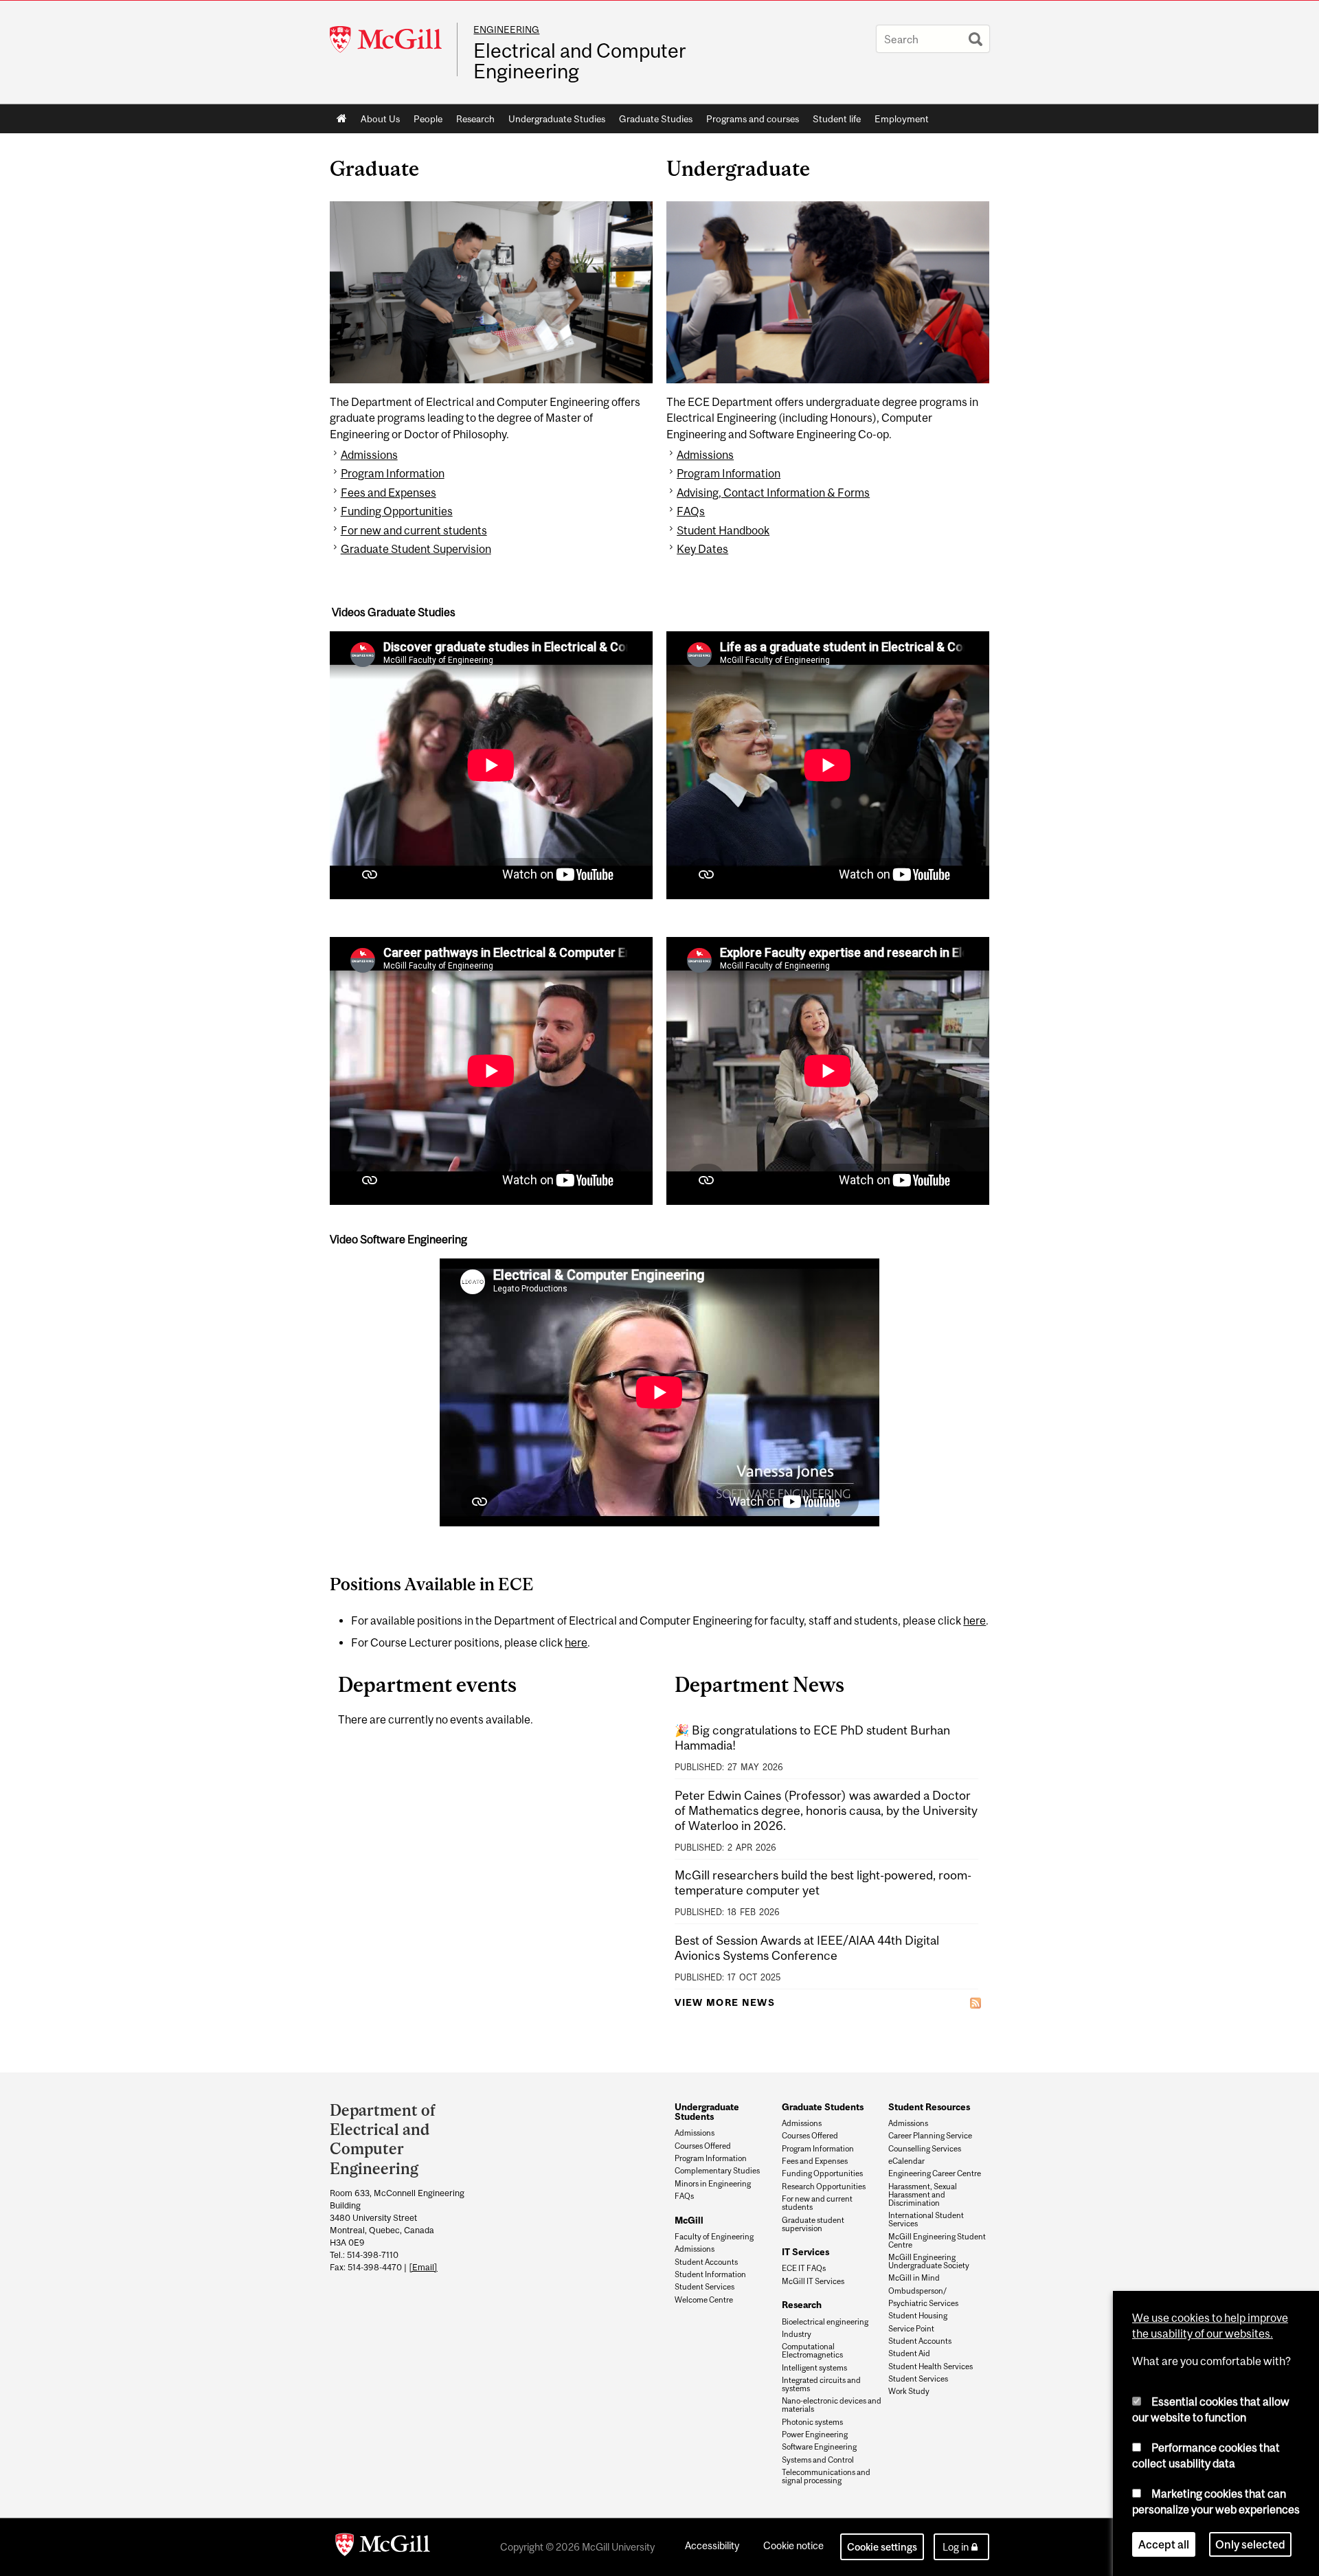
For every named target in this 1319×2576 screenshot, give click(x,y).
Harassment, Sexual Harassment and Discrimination (923, 2195)
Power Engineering (815, 2434)
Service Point (911, 2329)
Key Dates (702, 549)
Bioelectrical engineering (825, 2322)
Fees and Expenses (388, 493)
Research (475, 119)
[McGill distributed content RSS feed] (976, 2003)
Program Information (393, 473)
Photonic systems (812, 2422)
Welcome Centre (704, 2300)
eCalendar (906, 2161)
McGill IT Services (813, 2281)
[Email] (423, 2267)
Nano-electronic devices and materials (832, 2405)
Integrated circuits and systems (821, 2384)
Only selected (1250, 2544)
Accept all (1164, 2544)
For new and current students (414, 530)
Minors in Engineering (713, 2184)
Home (342, 119)
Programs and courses (753, 119)
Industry (797, 2334)
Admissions (369, 455)
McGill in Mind (914, 2278)
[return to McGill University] (383, 2547)
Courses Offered (703, 2146)
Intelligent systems (814, 2368)
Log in (956, 2547)
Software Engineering (819, 2447)
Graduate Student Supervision (416, 549)
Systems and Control (818, 2460)
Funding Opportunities (397, 511)
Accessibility (712, 2545)
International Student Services (926, 2219)
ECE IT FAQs (804, 2268)
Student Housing (918, 2316)
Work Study (909, 2391)
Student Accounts (706, 2262)
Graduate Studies (656, 119)
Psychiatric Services (923, 2303)
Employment (902, 119)
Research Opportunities (824, 2187)
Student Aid (909, 2353)
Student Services (704, 2287)
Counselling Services (925, 2149)
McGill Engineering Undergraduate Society (929, 2261)
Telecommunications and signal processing (826, 2476)
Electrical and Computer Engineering (579, 61)
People (428, 119)
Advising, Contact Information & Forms (773, 493)
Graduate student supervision (813, 2224)
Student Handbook (723, 530)
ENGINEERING (506, 30)
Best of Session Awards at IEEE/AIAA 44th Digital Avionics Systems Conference (807, 1948)
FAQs (691, 511)
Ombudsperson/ (917, 2291)
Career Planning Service (930, 2136)
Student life (837, 119)
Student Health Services (931, 2366)
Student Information (710, 2274)
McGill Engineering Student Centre (937, 2241)
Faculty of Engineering (714, 2237)
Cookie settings (882, 2547)
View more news (725, 2002)
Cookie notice (793, 2545)
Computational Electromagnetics (812, 2351)
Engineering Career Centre (935, 2173)
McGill (689, 2220)
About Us (380, 119)
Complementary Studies (717, 2171)
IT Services (805, 2252)
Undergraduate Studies (557, 119)
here (974, 1620)
